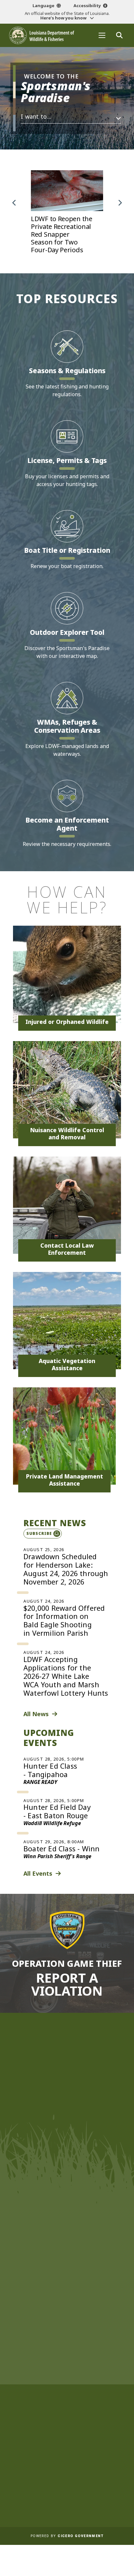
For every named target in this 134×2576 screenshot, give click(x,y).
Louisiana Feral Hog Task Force (66, 2385)
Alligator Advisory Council (66, 2401)
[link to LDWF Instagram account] (74, 2275)
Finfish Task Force (67, 2359)
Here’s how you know (64, 18)
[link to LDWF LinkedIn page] (98, 2275)
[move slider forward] (120, 203)
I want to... (36, 116)
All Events (38, 1873)
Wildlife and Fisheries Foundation (66, 2326)
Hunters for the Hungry (67, 2334)
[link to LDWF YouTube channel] (86, 2275)
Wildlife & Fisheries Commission (67, 2317)
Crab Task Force (67, 2351)
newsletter (61, 2259)
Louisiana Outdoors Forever (67, 2342)
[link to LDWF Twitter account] (61, 2275)
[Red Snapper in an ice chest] (67, 212)
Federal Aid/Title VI (67, 2477)
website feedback (58, 2242)
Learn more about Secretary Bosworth (63, 2090)
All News (36, 1714)
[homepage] (42, 35)
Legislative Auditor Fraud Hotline (67, 2468)
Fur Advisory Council (67, 2410)
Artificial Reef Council (67, 2393)
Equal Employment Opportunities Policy (66, 2460)
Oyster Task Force (67, 2368)
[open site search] (119, 35)
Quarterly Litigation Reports (67, 2443)
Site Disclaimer (67, 2451)
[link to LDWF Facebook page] (49, 2275)
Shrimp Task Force (66, 2376)
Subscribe (39, 1533)
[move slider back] (14, 203)
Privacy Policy (66, 2493)
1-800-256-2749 (70, 2171)
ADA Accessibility (67, 2510)
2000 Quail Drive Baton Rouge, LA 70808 (67, 2159)
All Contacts (64, 2185)
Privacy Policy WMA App (66, 2502)
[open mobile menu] (102, 35)
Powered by (67, 2536)
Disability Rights (66, 2485)
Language (43, 6)
